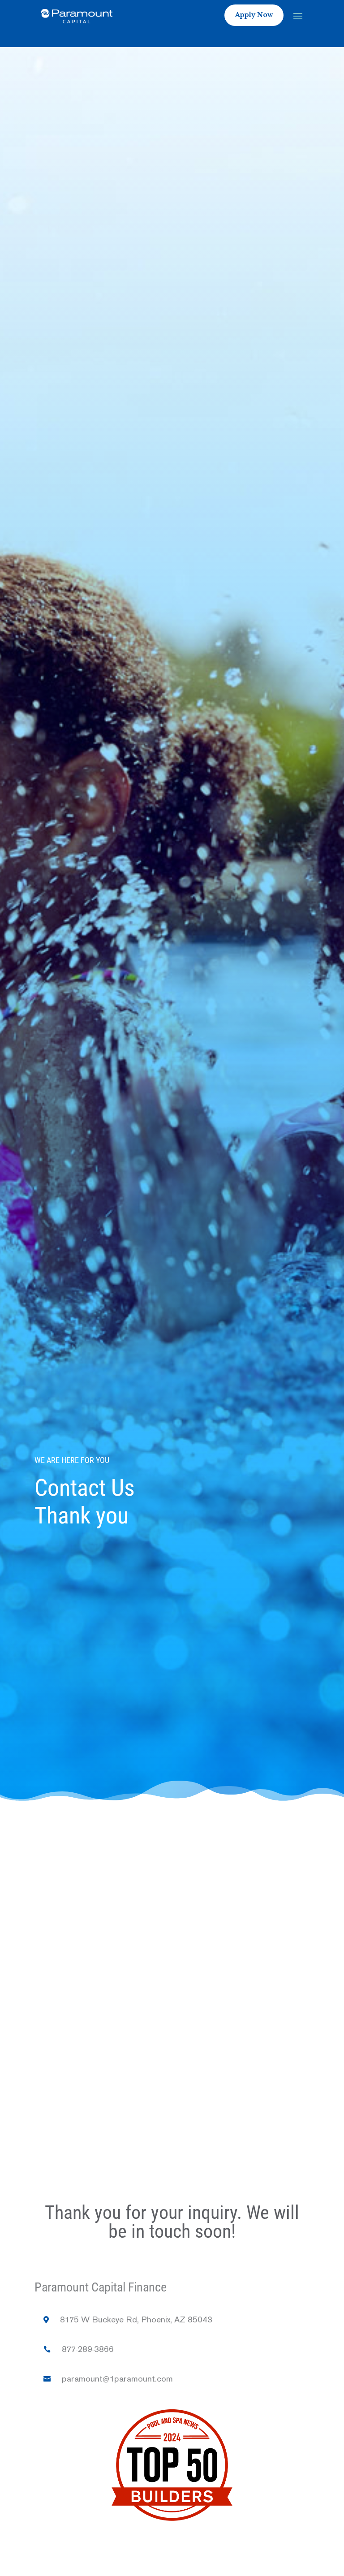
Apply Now (254, 15)
